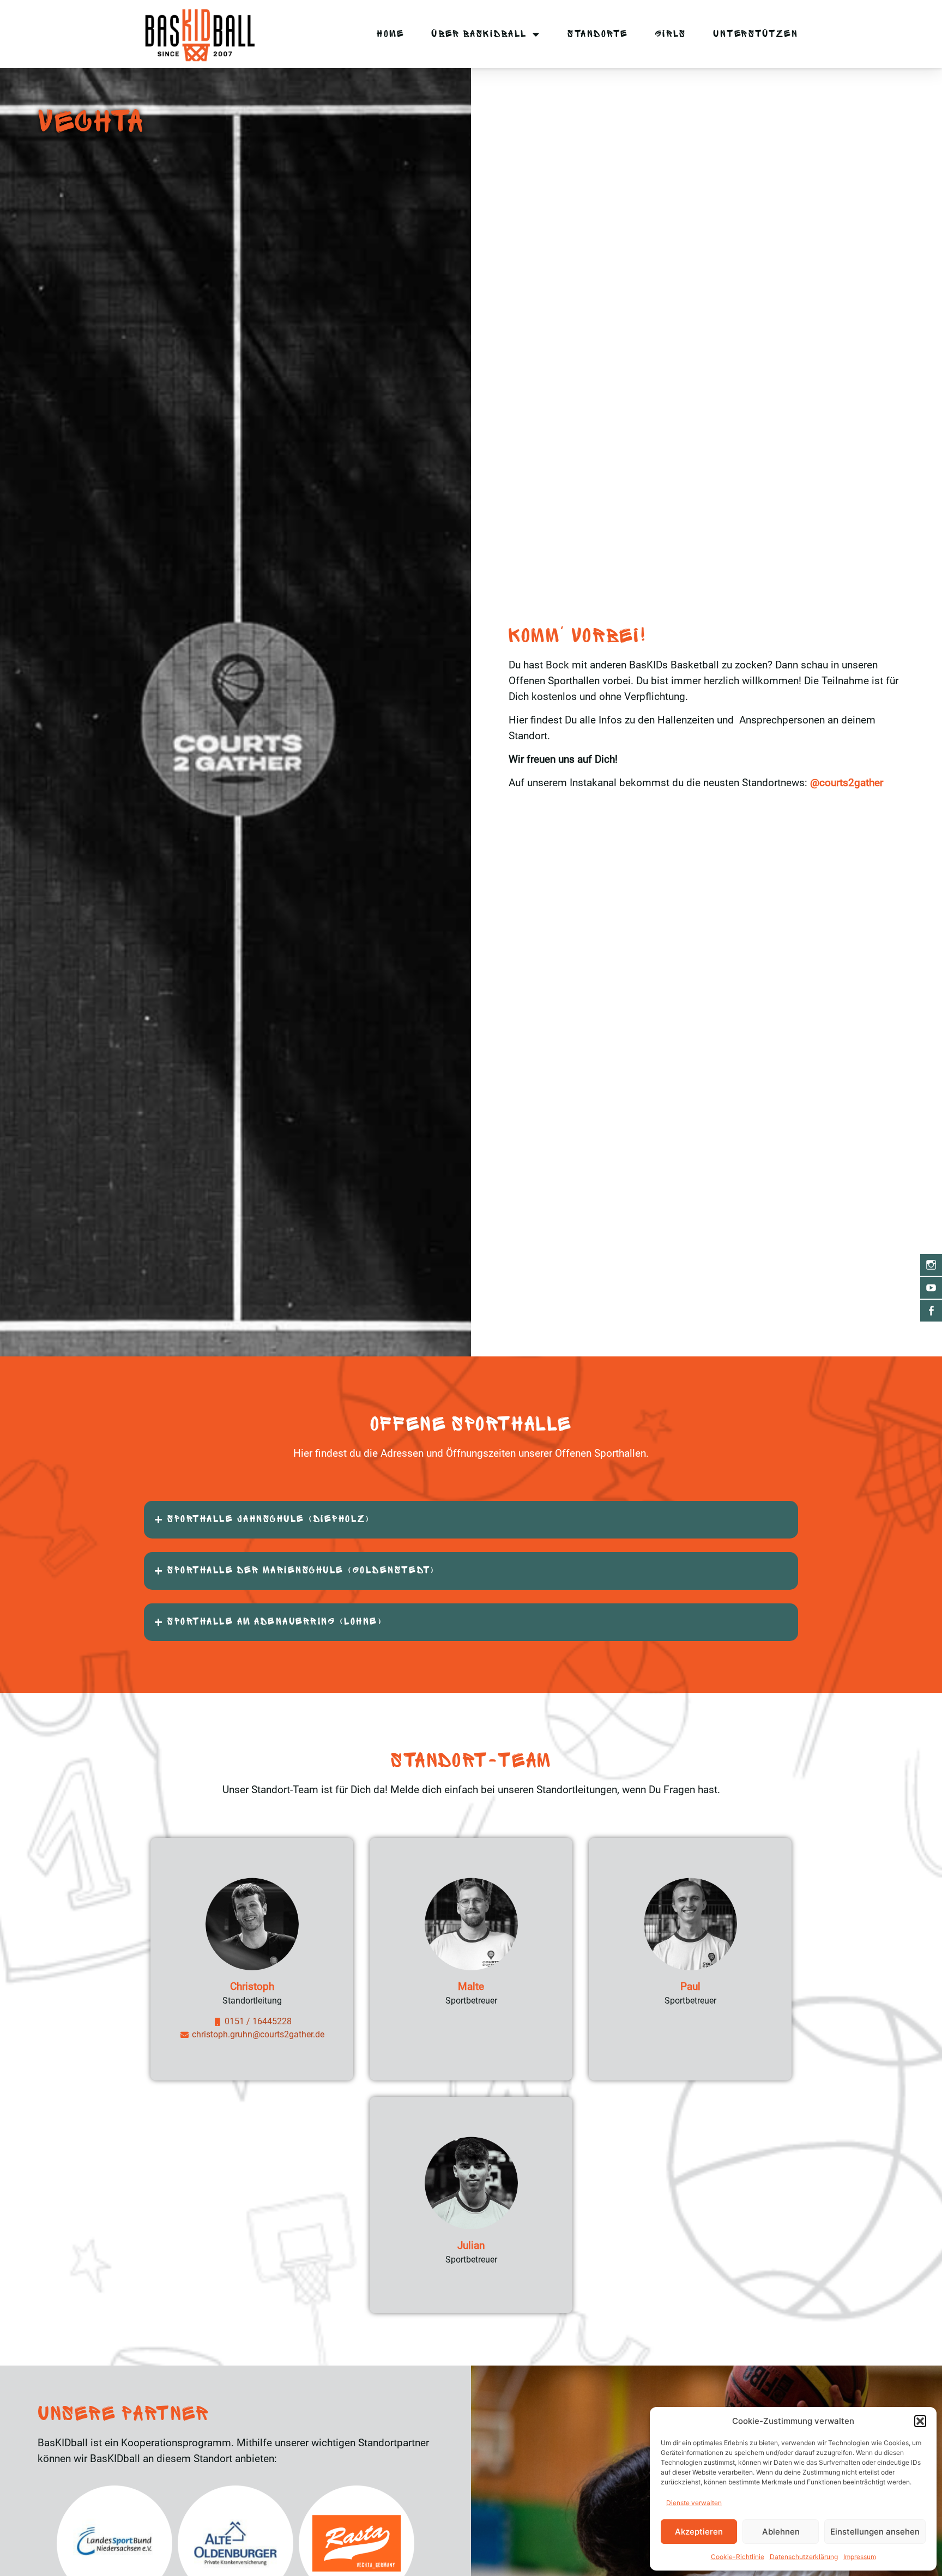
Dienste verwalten (694, 2503)
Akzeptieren (699, 2532)
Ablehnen (781, 2532)
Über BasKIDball (479, 34)
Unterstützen (756, 34)
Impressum (860, 2557)
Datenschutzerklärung (804, 2557)
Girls (671, 34)
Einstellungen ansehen (875, 2532)
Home (390, 34)
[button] (920, 2421)
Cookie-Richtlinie (738, 2557)
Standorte (598, 34)
